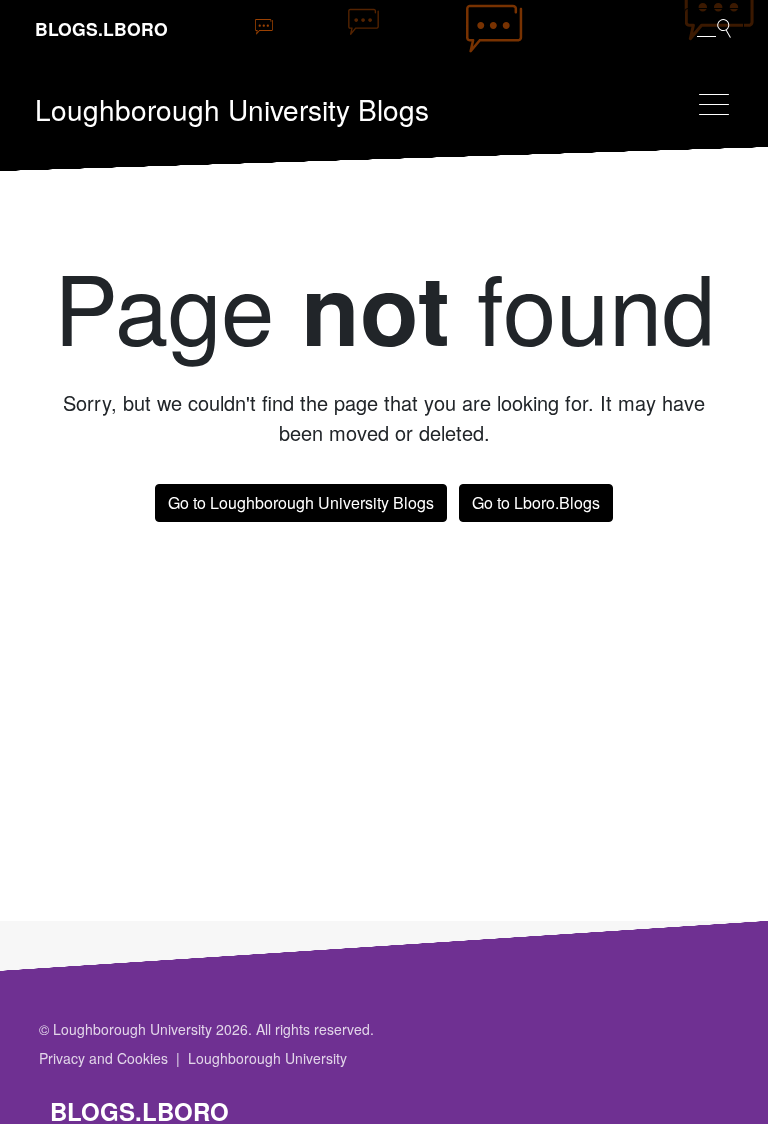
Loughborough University (267, 1058)
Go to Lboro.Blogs (536, 502)
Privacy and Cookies (103, 1058)
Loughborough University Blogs (232, 109)
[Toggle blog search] (714, 27)
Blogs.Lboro (101, 28)
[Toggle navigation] (714, 104)
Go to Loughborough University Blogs (301, 502)
